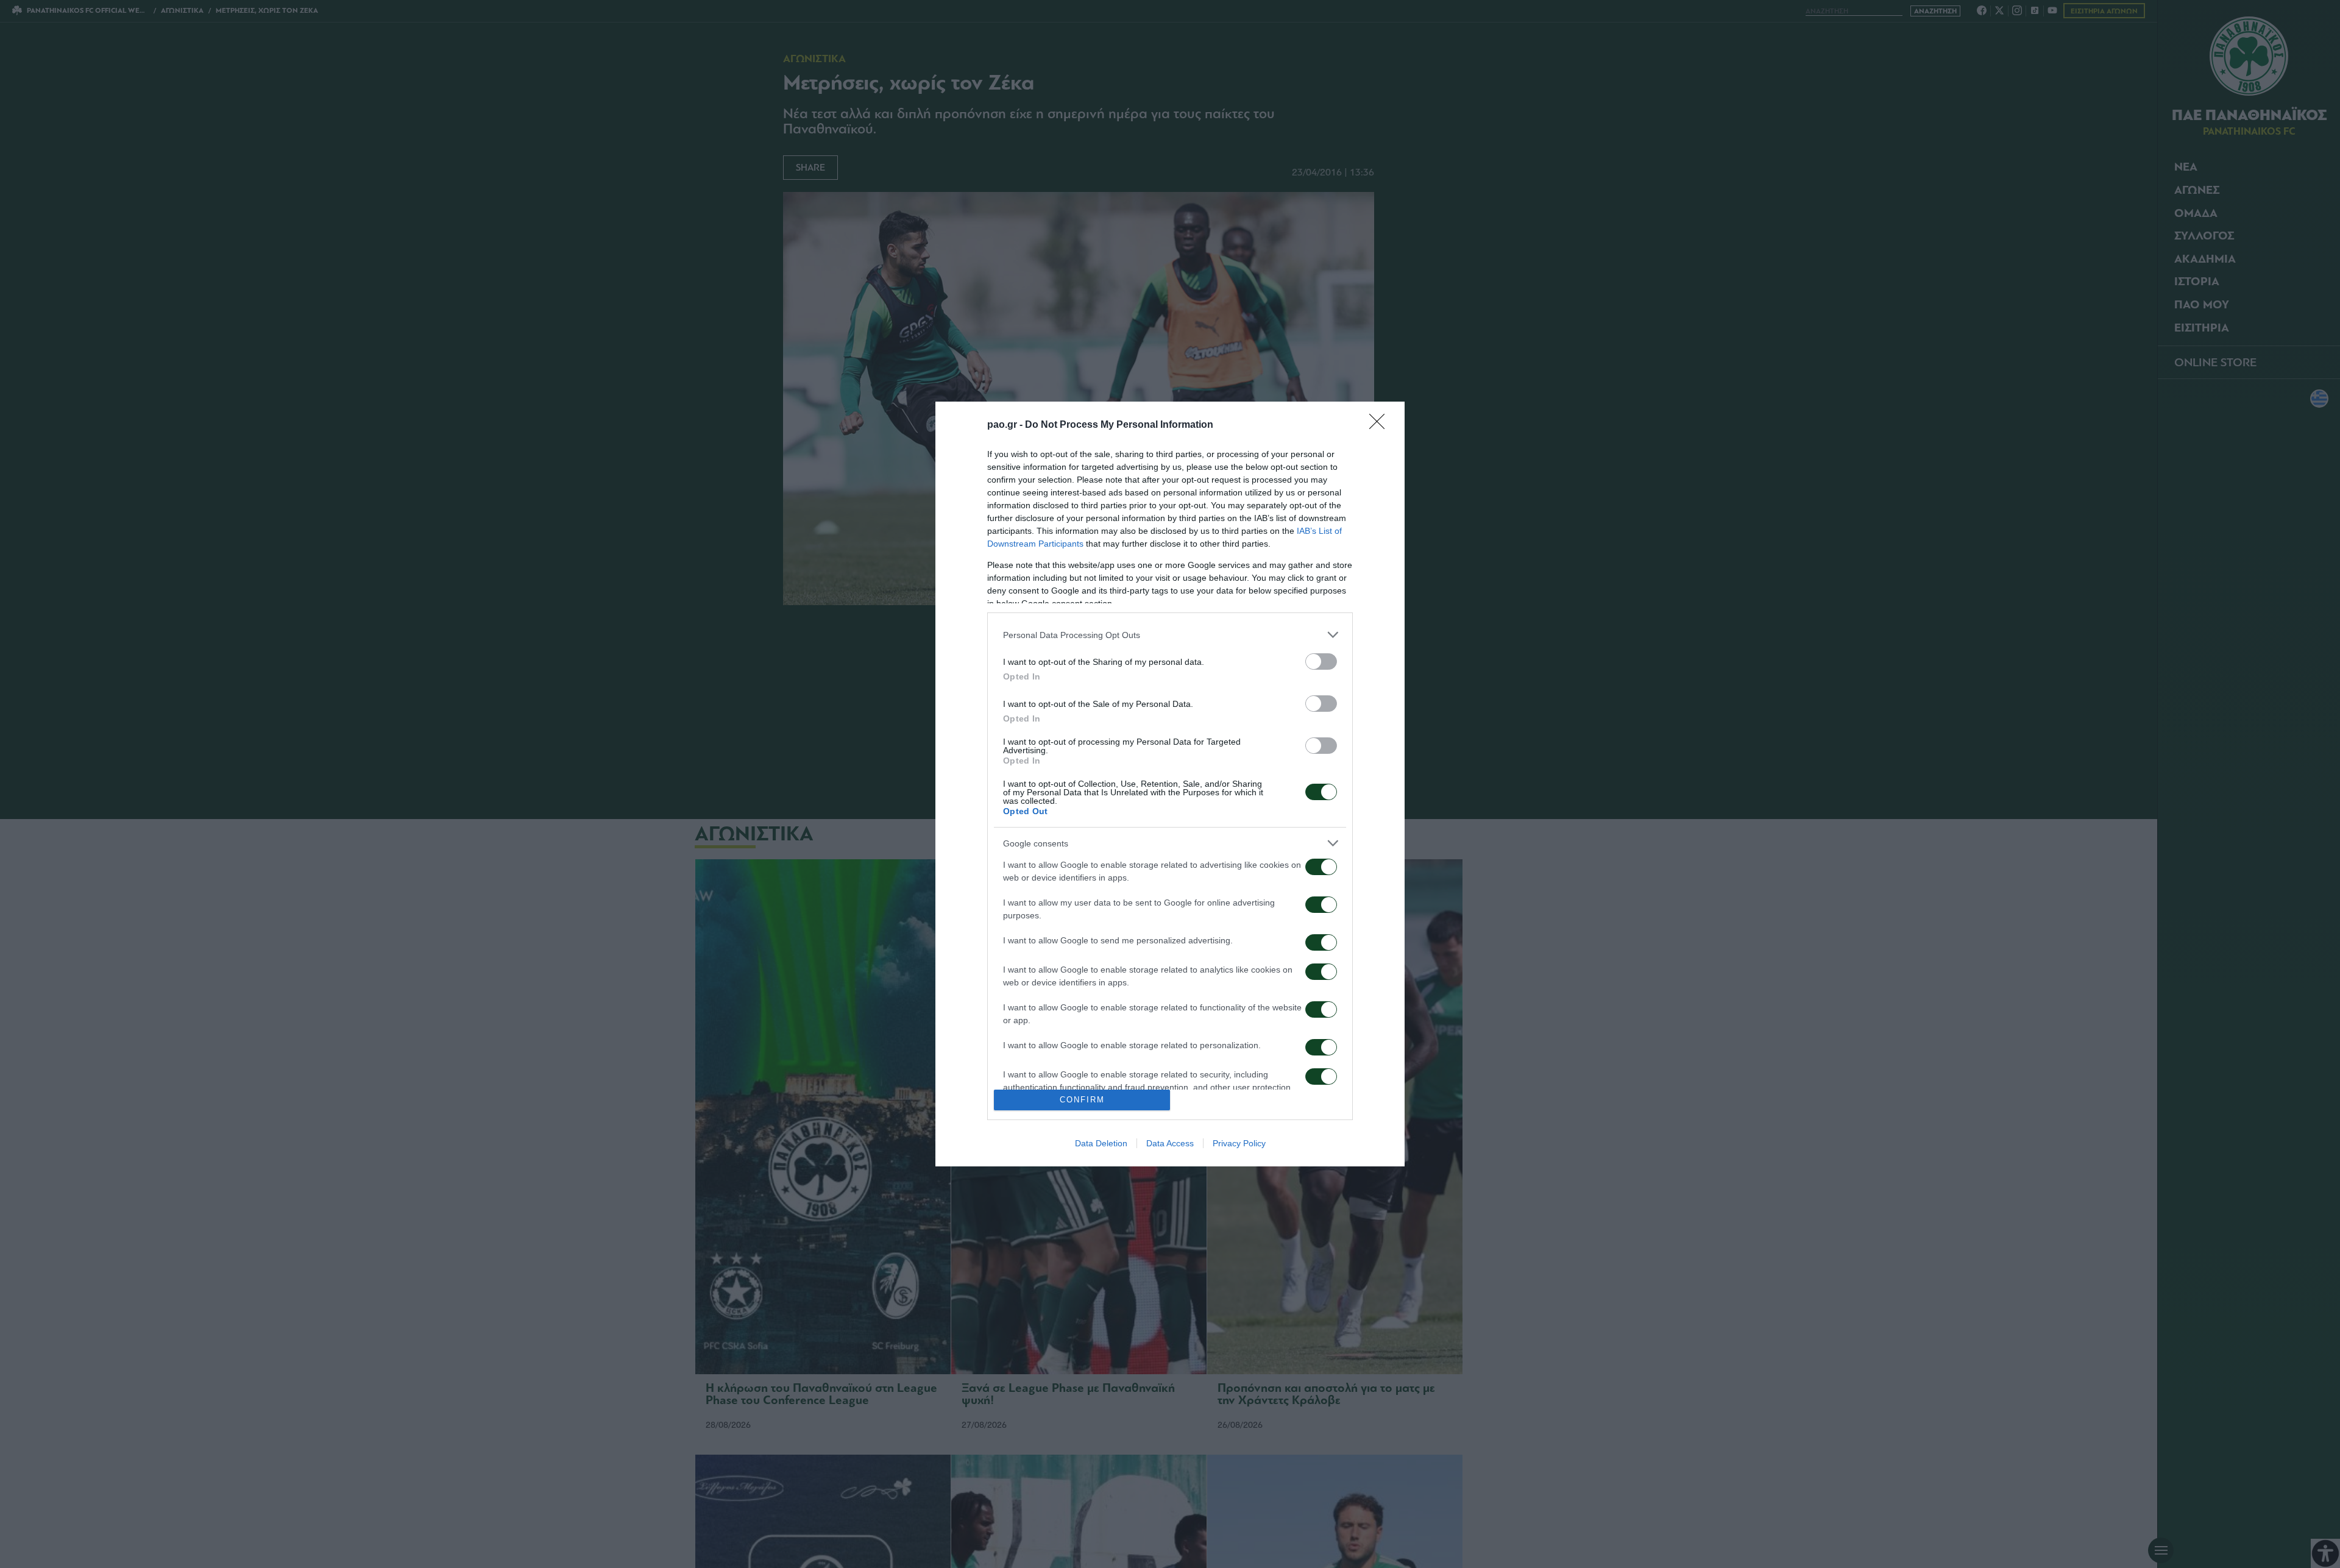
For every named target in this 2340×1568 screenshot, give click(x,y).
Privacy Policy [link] (1239, 1143)
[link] (1381, 425)
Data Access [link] (1170, 1143)
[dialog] (1170, 784)
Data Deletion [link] (1101, 1143)
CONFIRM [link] (1082, 1100)
